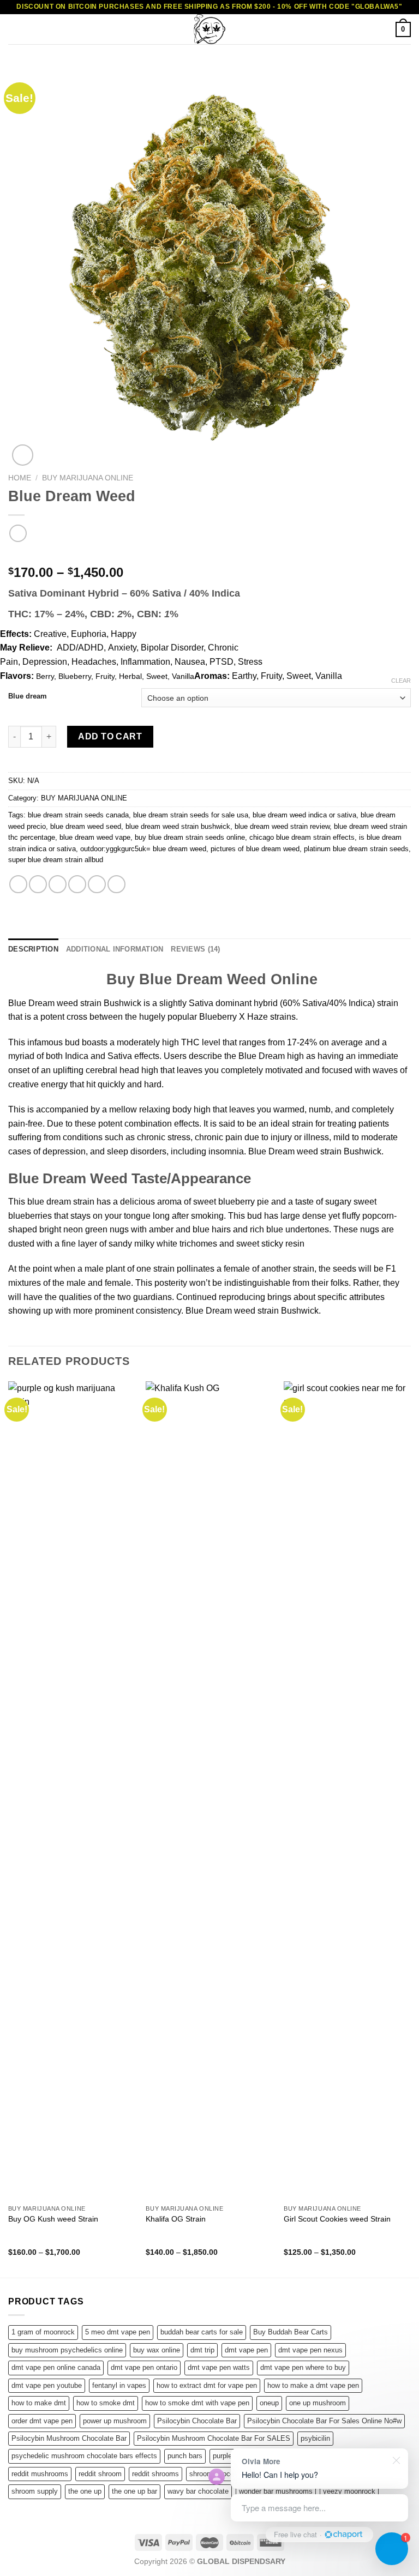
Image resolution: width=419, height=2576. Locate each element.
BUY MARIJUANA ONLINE (88, 478)
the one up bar (134, 2491)
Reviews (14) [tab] (195, 949)
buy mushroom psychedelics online (67, 2350)
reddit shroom (100, 2474)
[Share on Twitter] (58, 884)
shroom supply (35, 2491)
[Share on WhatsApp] (18, 884)
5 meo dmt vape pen (118, 2332)
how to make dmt (39, 2403)
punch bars (185, 2456)
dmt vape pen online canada (56, 2367)
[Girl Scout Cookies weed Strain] (347, 1790)
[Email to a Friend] (77, 884)
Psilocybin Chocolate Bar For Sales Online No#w (324, 2421)
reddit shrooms (155, 2474)
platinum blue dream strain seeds (356, 849)
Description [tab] (33, 949)
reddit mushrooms (40, 2474)
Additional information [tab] (115, 949)
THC (190, 1042)
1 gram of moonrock (43, 2332)
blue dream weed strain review (282, 826)
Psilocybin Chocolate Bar (197, 2421)
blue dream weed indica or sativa (304, 815)
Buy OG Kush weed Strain (53, 2219)
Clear (401, 681)
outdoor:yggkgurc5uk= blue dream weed (143, 849)
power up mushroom (115, 2421)
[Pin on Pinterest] (97, 884)
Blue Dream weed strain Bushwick (75, 1003)
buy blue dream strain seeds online (190, 837)
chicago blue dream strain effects (302, 837)
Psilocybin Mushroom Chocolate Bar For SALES (214, 2438)
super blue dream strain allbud (56, 860)
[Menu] (15, 29)
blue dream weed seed (86, 826)
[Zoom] (23, 455)
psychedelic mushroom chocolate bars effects (84, 2456)
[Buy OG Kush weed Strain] (72, 1790)
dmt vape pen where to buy (303, 2367)
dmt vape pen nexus (310, 2350)
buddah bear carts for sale (202, 2332)
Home (20, 478)
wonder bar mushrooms (276, 2491)
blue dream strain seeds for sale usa (191, 815)
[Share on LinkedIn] (116, 884)
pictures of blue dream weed (255, 849)
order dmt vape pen (42, 2421)
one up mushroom (318, 2403)
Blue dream (28, 696)
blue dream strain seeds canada (78, 815)
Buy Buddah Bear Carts (291, 2332)
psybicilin (315, 2438)
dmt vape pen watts (219, 2367)
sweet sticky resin (270, 1244)
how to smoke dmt (106, 2403)
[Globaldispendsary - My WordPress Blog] (209, 29)
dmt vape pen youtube (47, 2385)
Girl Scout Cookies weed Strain (337, 2219)
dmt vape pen (246, 2350)
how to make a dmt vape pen (313, 2385)
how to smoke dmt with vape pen (197, 2403)
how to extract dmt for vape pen (207, 2385)
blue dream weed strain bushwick (178, 826)
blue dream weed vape (95, 837)
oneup (269, 2403)
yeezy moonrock (349, 2491)
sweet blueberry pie (231, 1202)
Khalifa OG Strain (176, 2219)
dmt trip (202, 2350)
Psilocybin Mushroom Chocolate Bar (69, 2438)
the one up (85, 2491)
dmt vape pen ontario (144, 2367)
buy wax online (157, 2350)
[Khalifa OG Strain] (209, 1790)
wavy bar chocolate (198, 2491)
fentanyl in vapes (119, 2385)
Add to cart (110, 736)
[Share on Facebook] (38, 884)
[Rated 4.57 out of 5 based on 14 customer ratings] (209, 555)
